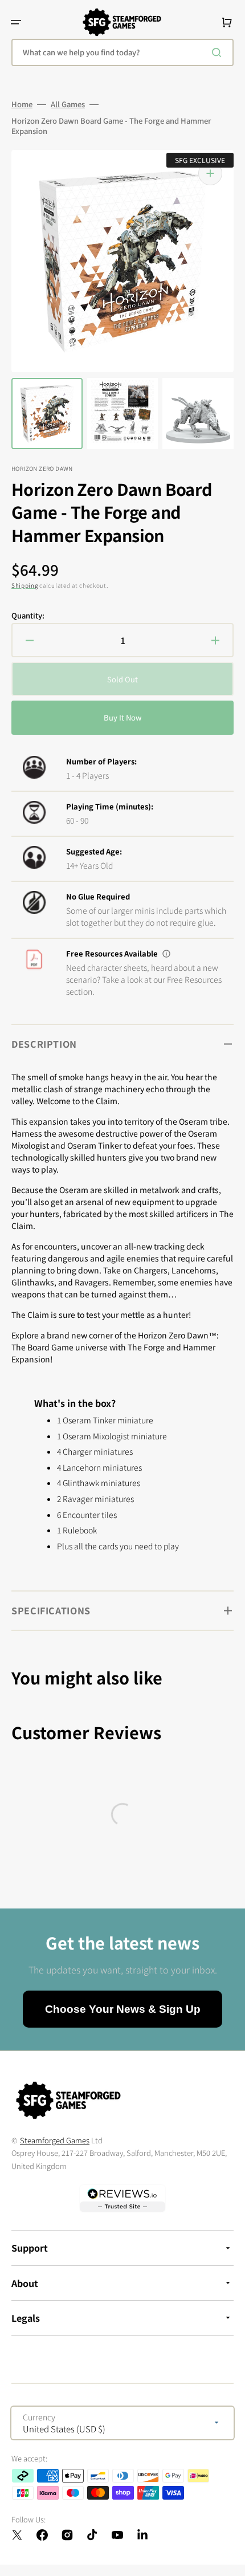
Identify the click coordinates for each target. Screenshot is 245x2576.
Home (22, 104)
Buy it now (122, 717)
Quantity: (28, 616)
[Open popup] (166, 954)
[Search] (219, 52)
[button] (16, 22)
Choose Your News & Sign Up (123, 2009)
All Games (68, 104)
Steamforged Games (55, 2140)
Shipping (25, 585)
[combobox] (122, 52)
